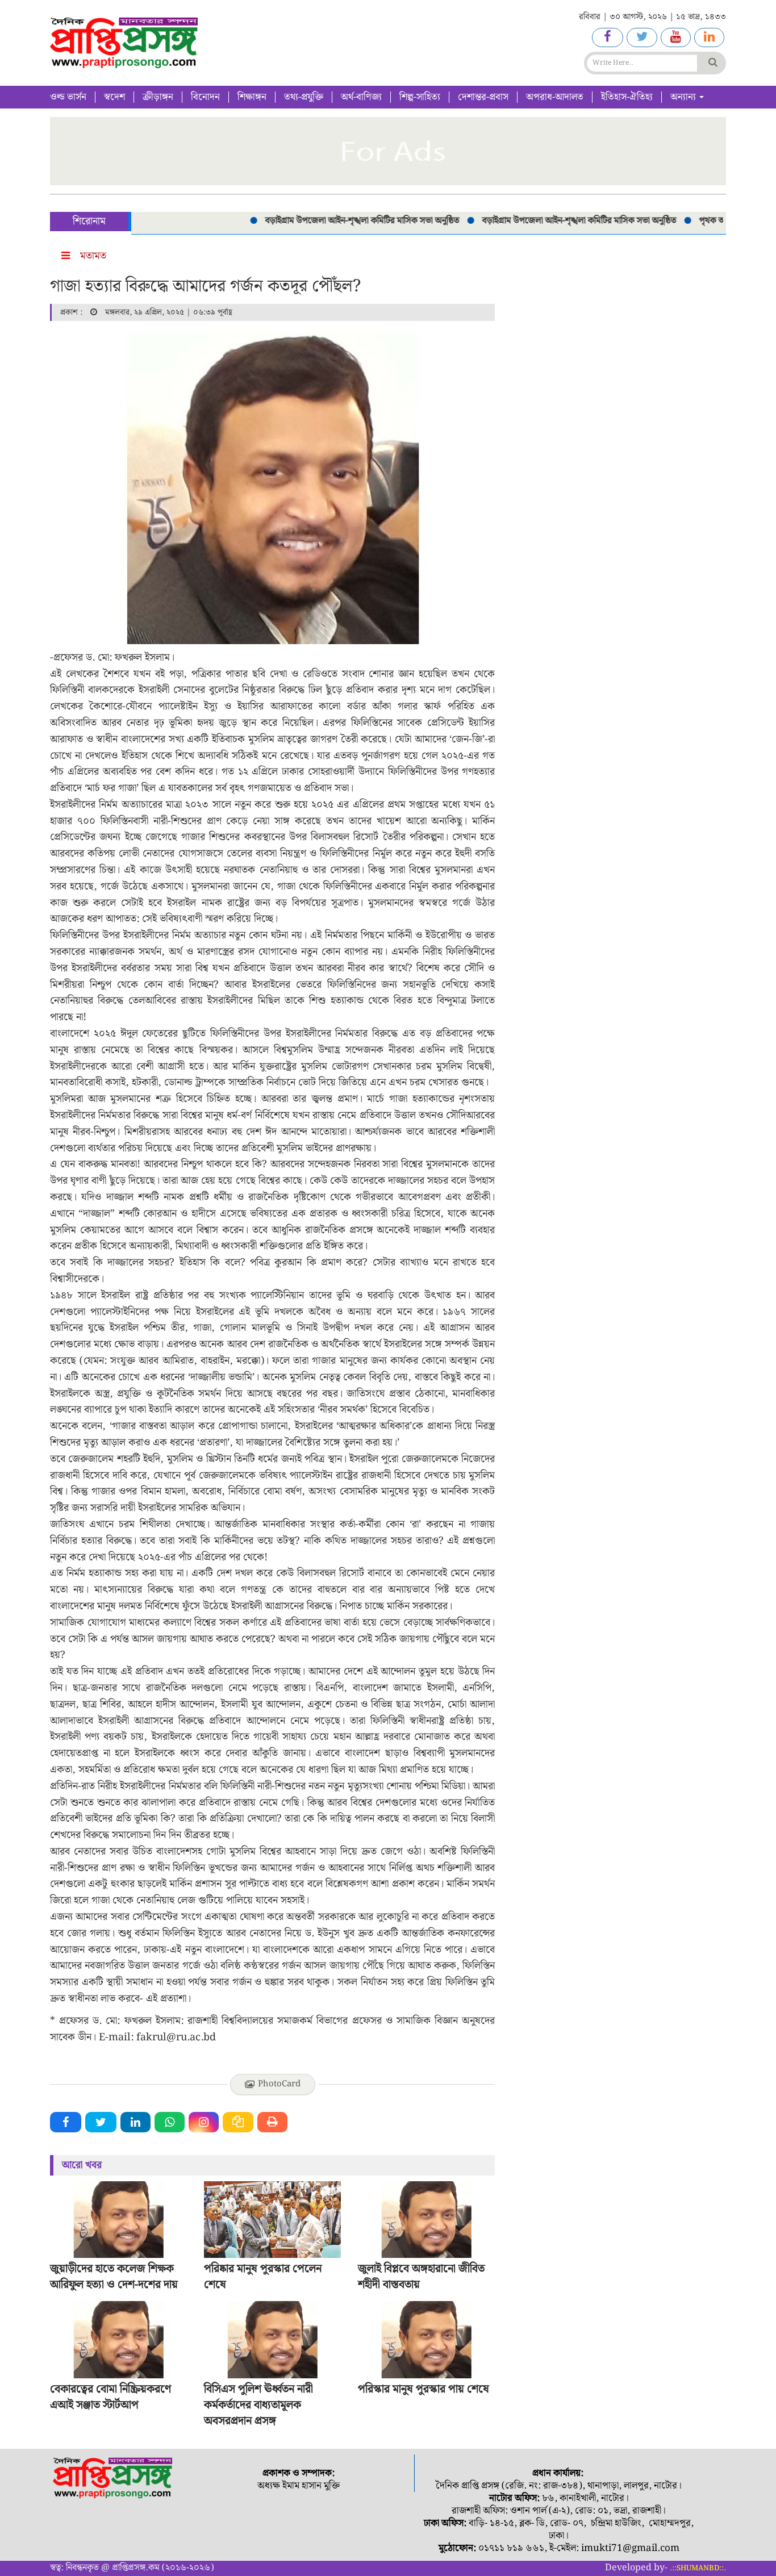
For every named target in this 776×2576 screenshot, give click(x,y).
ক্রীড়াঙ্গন (158, 97)
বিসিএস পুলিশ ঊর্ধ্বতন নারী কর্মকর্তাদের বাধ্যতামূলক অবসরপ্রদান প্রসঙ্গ (258, 2405)
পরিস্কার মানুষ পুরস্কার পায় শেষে (424, 2389)
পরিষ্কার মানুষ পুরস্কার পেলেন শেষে (263, 2277)
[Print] (272, 2122)
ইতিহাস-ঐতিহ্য (627, 97)
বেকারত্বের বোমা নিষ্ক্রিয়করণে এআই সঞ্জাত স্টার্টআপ (110, 2397)
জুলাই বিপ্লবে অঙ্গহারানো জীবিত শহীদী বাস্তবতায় (421, 2277)
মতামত (93, 256)
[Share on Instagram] (204, 2122)
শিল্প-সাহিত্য (420, 97)
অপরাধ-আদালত (555, 97)
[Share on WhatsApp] (170, 2122)
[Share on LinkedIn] (135, 2122)
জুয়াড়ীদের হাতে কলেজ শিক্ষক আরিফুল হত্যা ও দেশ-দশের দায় (114, 2277)
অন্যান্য (684, 97)
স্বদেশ (114, 97)
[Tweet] (101, 2122)
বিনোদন (205, 97)
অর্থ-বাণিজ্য (361, 97)
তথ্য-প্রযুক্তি (304, 97)
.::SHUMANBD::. (698, 2568)
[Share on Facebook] (66, 2122)
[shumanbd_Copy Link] (238, 2122)
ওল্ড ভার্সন (68, 97)
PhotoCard (279, 2084)
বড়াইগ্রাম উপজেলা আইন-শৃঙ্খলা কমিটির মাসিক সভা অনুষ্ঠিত (329, 221)
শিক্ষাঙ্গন (252, 97)
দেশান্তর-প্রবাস (483, 97)
